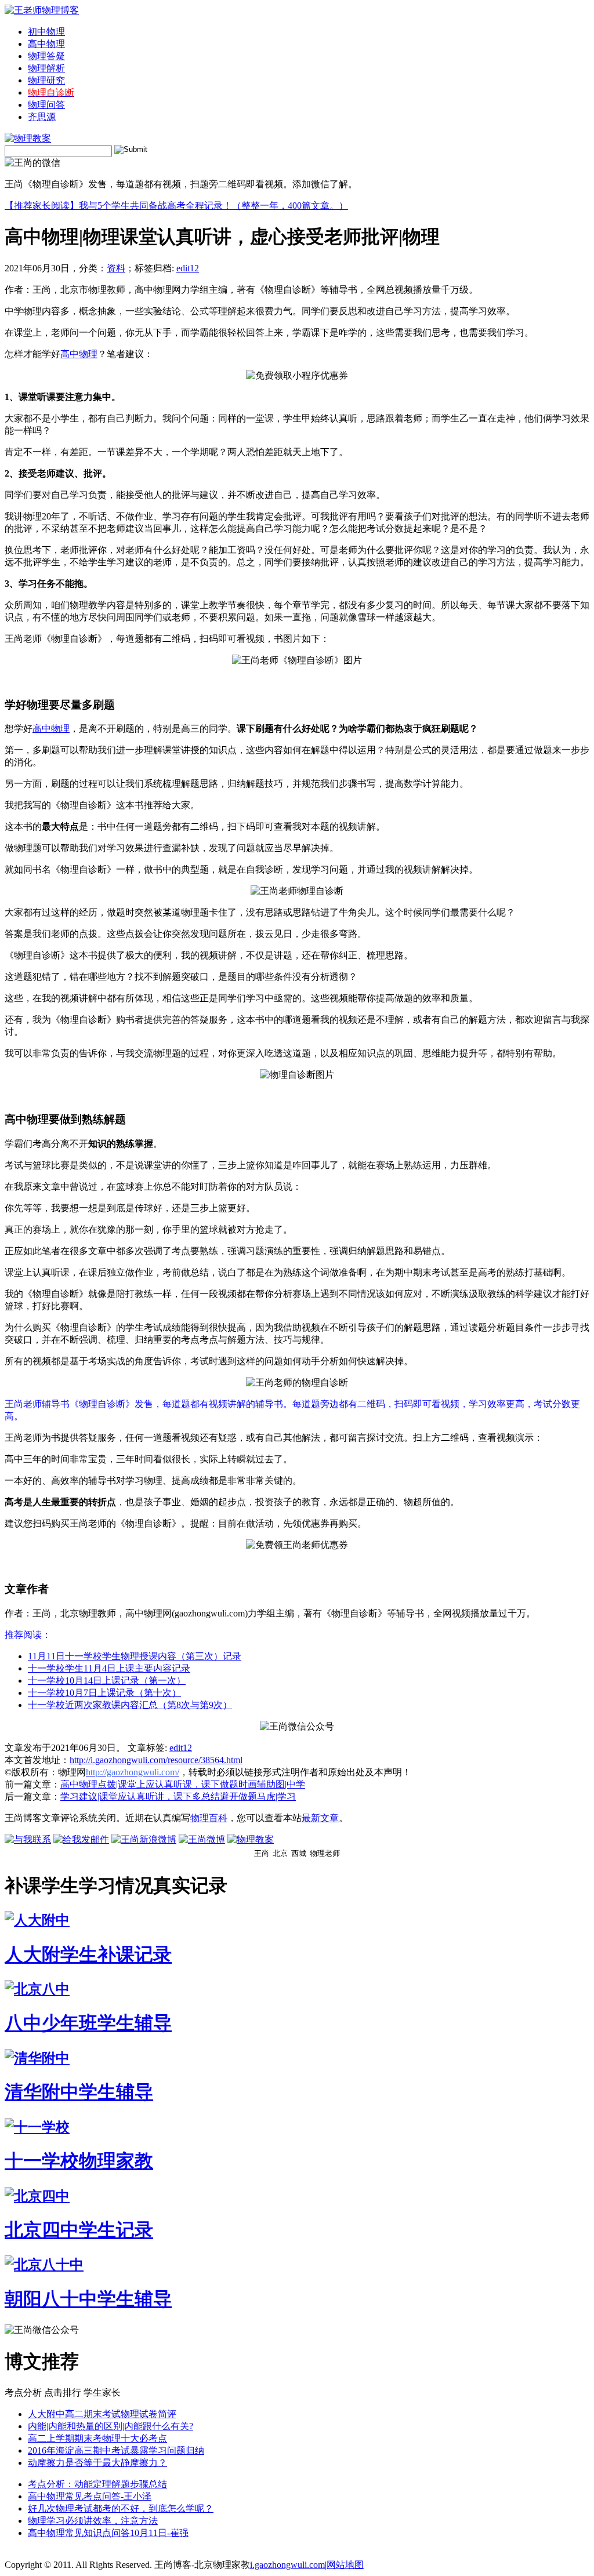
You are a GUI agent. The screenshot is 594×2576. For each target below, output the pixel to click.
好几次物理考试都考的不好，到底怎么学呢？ (121, 2508)
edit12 (188, 268)
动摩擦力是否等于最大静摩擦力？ (97, 2463)
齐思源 (42, 117)
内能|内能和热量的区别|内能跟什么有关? (111, 2426)
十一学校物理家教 (79, 2161)
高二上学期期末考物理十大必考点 (97, 2438)
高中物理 (46, 44)
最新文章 (320, 1818)
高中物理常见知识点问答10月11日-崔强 (108, 2533)
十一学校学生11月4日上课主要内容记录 (109, 1668)
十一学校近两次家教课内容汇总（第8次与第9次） (130, 1705)
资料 (116, 268)
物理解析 (46, 68)
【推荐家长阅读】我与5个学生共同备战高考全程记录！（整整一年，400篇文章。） (176, 206)
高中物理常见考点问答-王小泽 (90, 2496)
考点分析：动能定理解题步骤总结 (97, 2484)
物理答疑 (46, 56)
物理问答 (46, 105)
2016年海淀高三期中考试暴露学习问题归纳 (116, 2450)
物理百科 (209, 1818)
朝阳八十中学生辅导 (88, 2299)
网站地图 (345, 2565)
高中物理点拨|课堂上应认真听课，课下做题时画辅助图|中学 (183, 1784)
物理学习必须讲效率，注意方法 (93, 2521)
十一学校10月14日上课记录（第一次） (107, 1681)
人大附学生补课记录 (88, 1954)
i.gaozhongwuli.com (287, 2565)
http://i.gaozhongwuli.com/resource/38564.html (156, 1760)
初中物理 (46, 32)
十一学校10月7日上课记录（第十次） (104, 1693)
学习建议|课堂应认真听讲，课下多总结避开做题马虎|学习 (178, 1796)
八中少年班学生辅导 (88, 2023)
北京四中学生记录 (79, 2230)
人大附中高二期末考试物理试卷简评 (102, 2414)
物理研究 (46, 80)
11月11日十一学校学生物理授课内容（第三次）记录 (135, 1656)
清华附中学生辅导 (79, 2092)
